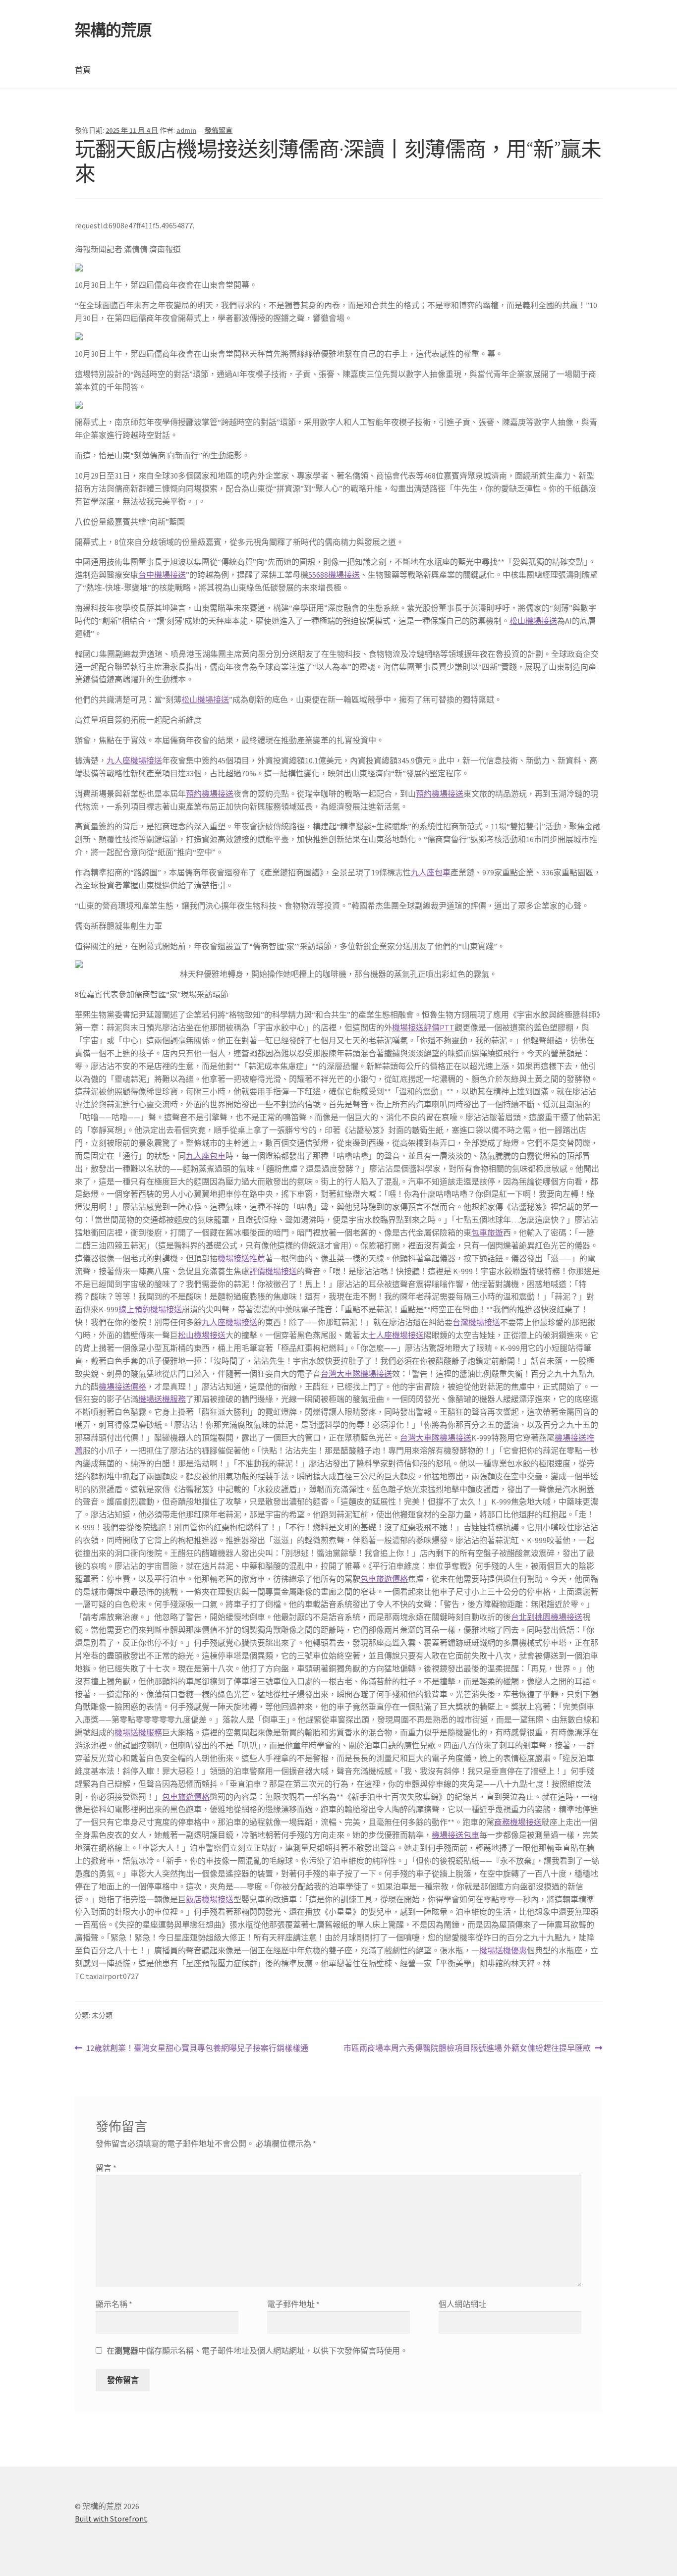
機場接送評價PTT (423, 1027)
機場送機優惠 (503, 1950)
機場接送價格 (122, 1387)
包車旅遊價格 (384, 1579)
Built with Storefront (111, 2519)
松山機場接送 (533, 621)
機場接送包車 (455, 1835)
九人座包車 (431, 872)
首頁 (83, 70)
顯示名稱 (114, 2304)
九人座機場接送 (134, 760)
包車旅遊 (487, 1233)
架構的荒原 (113, 30)
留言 (106, 2168)
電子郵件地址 (293, 2304)
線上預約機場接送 (150, 1309)
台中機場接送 (162, 575)
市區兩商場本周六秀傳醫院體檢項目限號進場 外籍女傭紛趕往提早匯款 (467, 2049)
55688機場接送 (334, 575)
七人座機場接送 (396, 1335)
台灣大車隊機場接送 (356, 1374)
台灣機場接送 (476, 1322)
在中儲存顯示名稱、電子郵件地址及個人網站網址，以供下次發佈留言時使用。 (257, 2351)
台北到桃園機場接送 (547, 1617)
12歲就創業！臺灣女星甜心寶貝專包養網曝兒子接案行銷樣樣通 (197, 2049)
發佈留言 (219, 130)
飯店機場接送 (210, 1899)
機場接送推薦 (241, 1258)
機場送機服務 (162, 1399)
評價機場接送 (273, 1271)
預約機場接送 (210, 794)
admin (186, 130)
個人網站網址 (462, 2304)
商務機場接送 (518, 1822)
